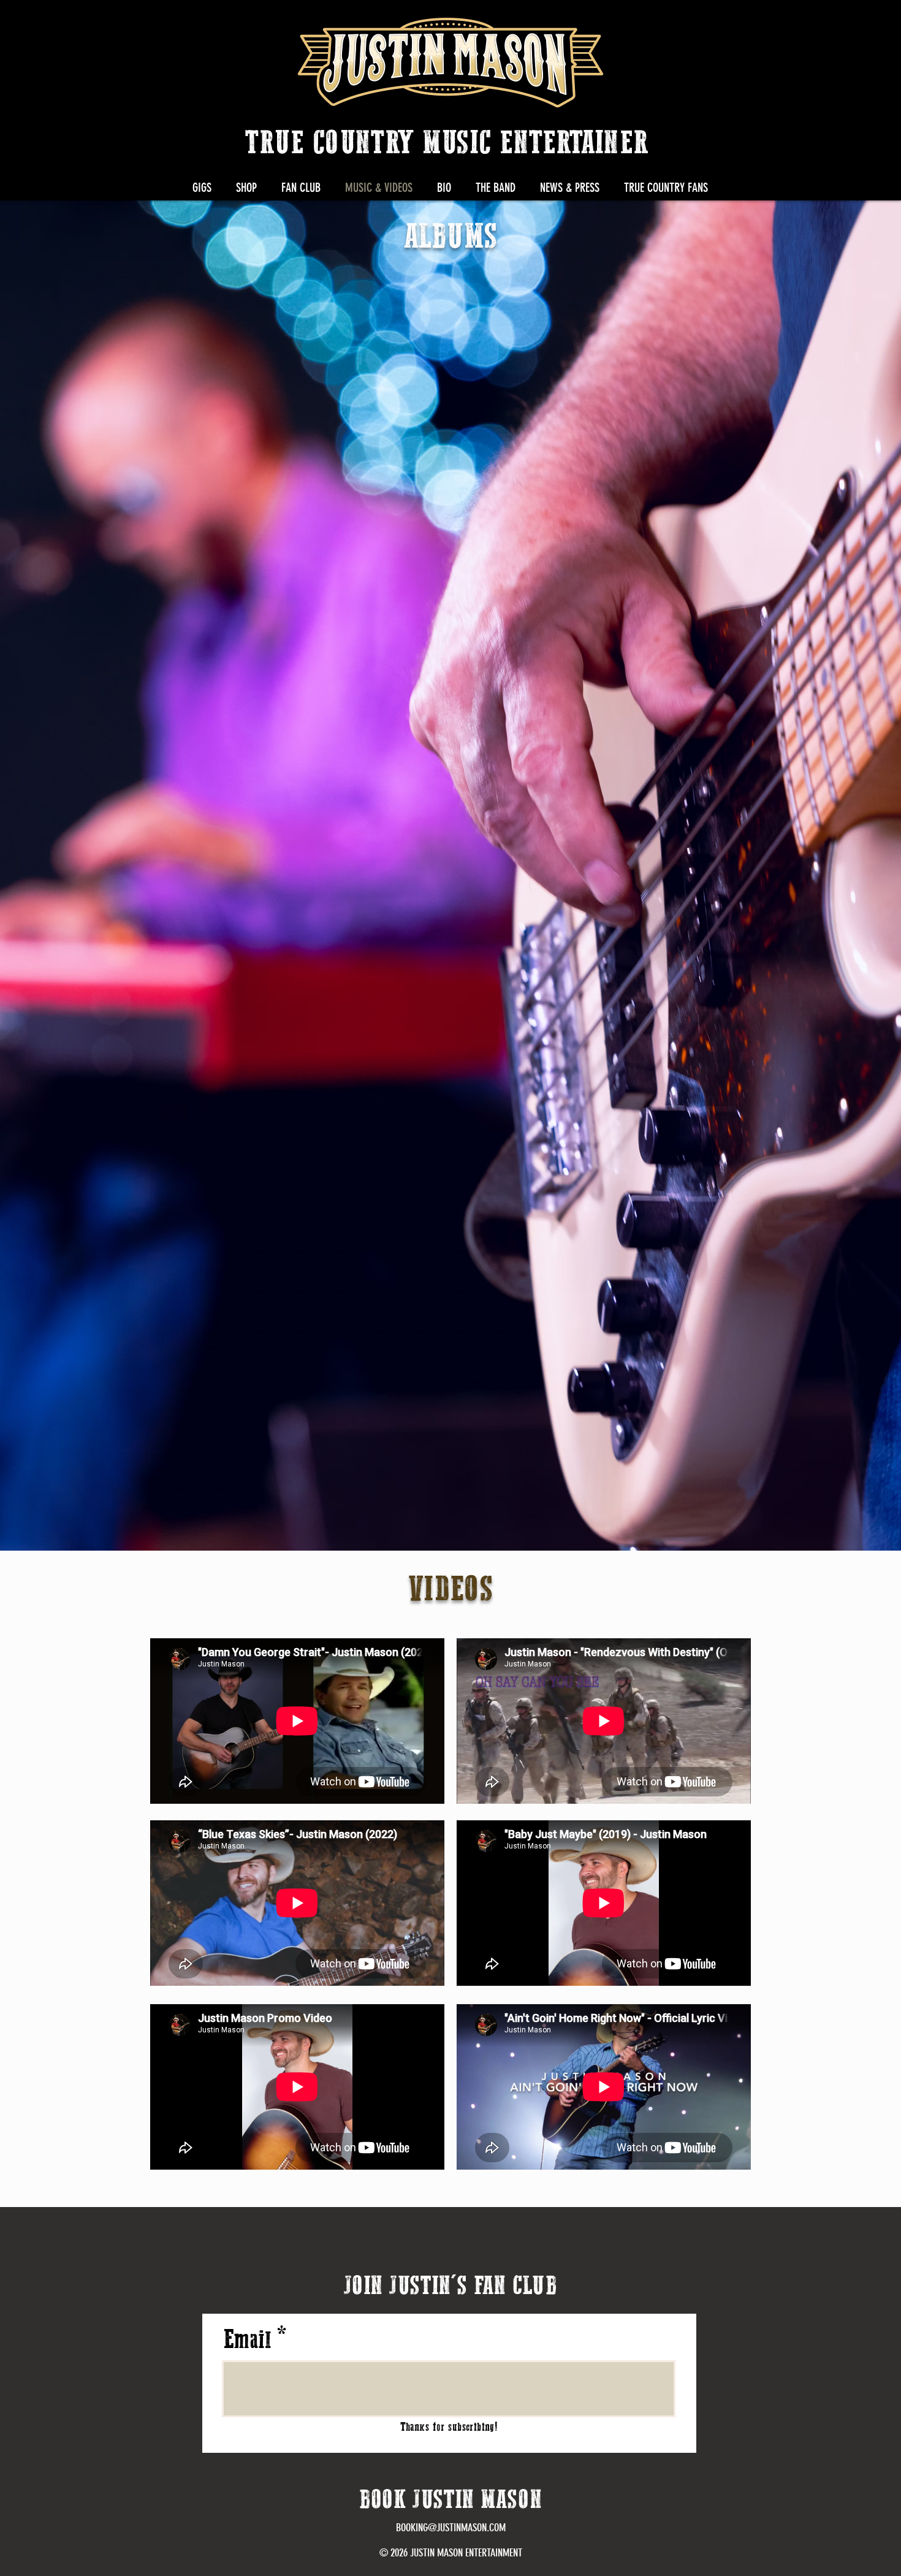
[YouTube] (769, 24)
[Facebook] (679, 24)
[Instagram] (649, 24)
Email (247, 2341)
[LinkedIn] (739, 24)
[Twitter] (709, 24)
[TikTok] (799, 24)
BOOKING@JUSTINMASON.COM (451, 2528)
